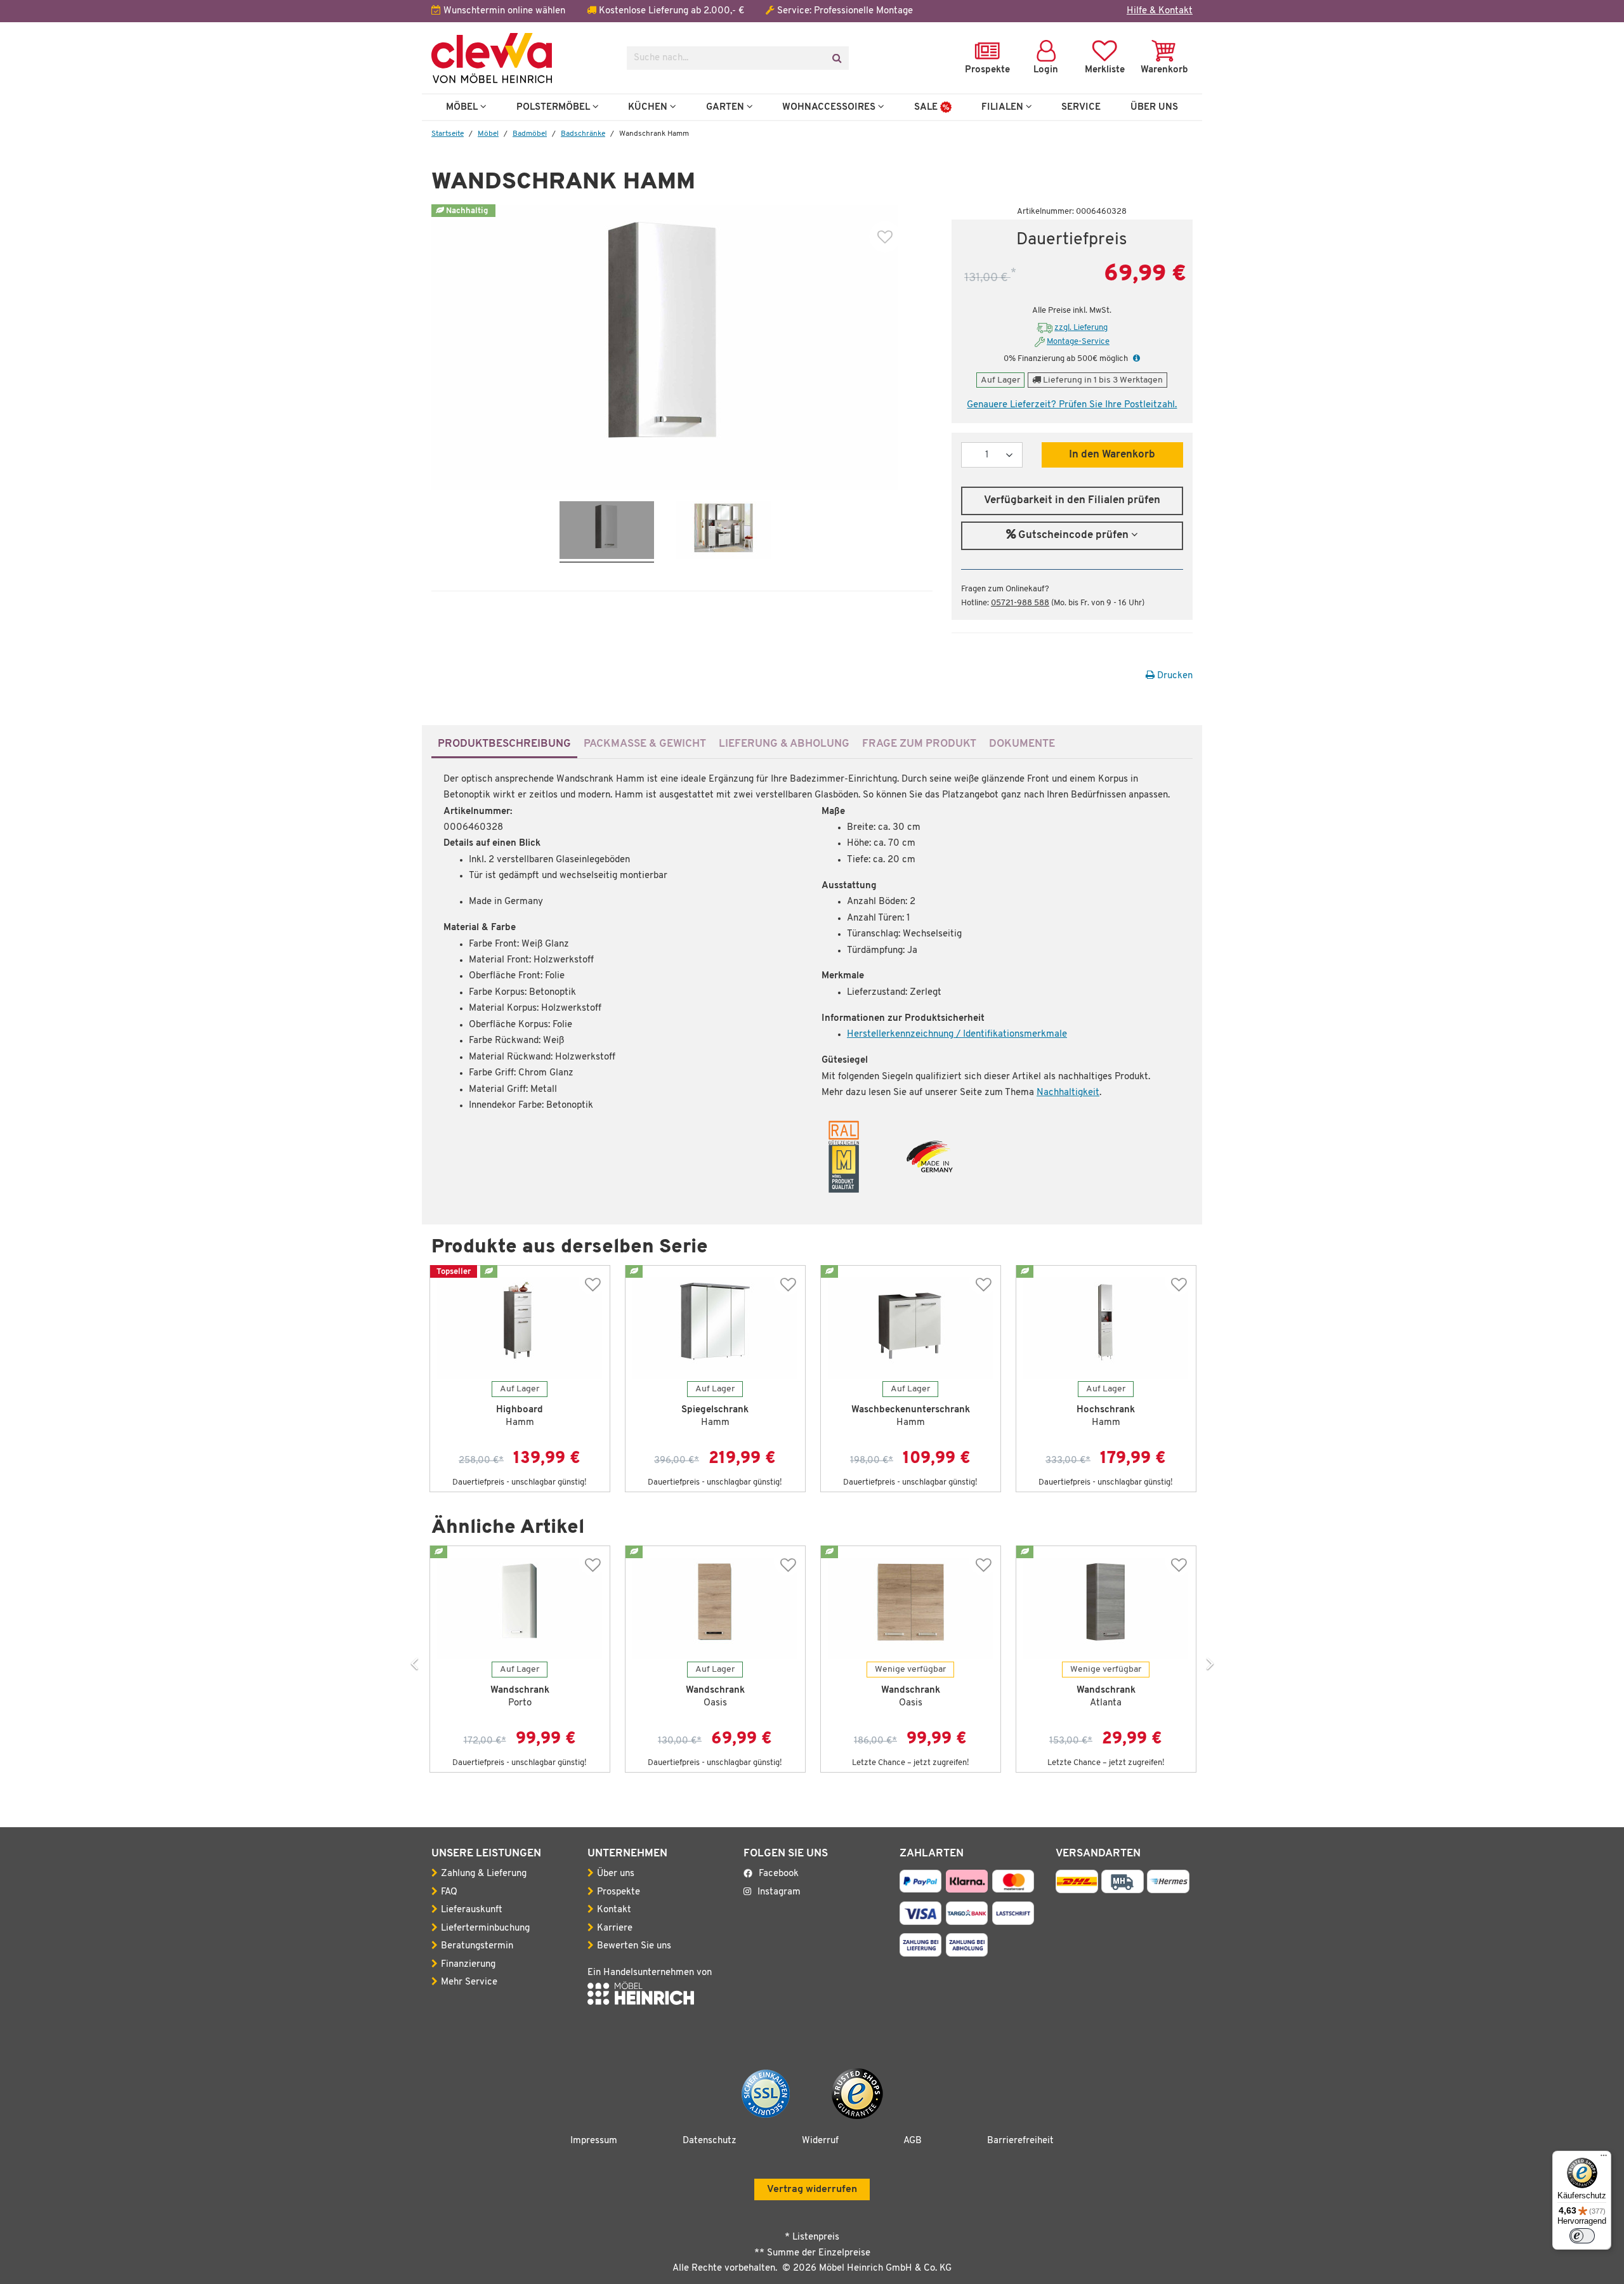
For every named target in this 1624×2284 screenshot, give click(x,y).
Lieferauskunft (472, 1910)
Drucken (1174, 676)
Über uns (616, 1874)
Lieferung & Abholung (784, 744)
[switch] (1582, 2236)
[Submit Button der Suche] (836, 58)
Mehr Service (469, 1982)
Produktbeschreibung (504, 744)
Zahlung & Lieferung (484, 1874)
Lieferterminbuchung (485, 1928)
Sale (927, 107)
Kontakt (614, 1910)
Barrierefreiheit (1020, 2141)
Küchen (649, 107)
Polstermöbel (554, 107)
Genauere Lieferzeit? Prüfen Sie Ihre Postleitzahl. (1072, 405)
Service (1081, 107)
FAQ (449, 1892)
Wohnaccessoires (830, 107)
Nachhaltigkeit (1068, 1093)
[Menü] (1604, 2158)
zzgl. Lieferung (1081, 328)
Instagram (779, 1892)
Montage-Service (1078, 342)
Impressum (594, 2141)
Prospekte (619, 1892)
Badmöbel (530, 134)
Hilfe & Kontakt (1160, 11)
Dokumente (1022, 744)
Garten (726, 107)
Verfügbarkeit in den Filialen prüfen (1072, 501)
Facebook (779, 1874)
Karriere (615, 1928)
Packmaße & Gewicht (645, 744)
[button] (1135, 359)
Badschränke (583, 134)
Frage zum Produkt (919, 744)
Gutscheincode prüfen (1073, 535)
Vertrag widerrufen (812, 2189)
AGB (913, 2141)
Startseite (448, 134)
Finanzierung (468, 1965)
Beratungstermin (477, 1946)
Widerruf (820, 2141)
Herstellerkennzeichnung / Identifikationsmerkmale (957, 1034)
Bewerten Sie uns (634, 1946)
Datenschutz (710, 2141)
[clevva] (520, 58)
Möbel (463, 107)
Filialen (1004, 107)
